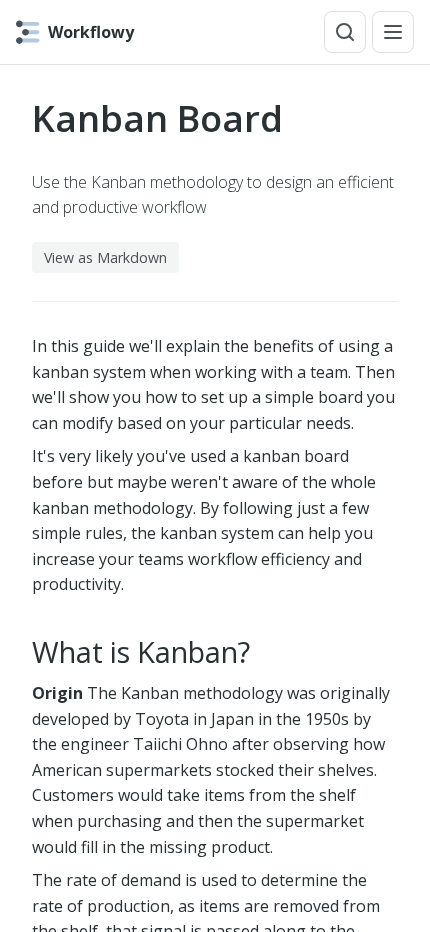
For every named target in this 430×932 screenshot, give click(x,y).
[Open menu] (393, 32)
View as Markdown (105, 257)
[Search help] (345, 32)
